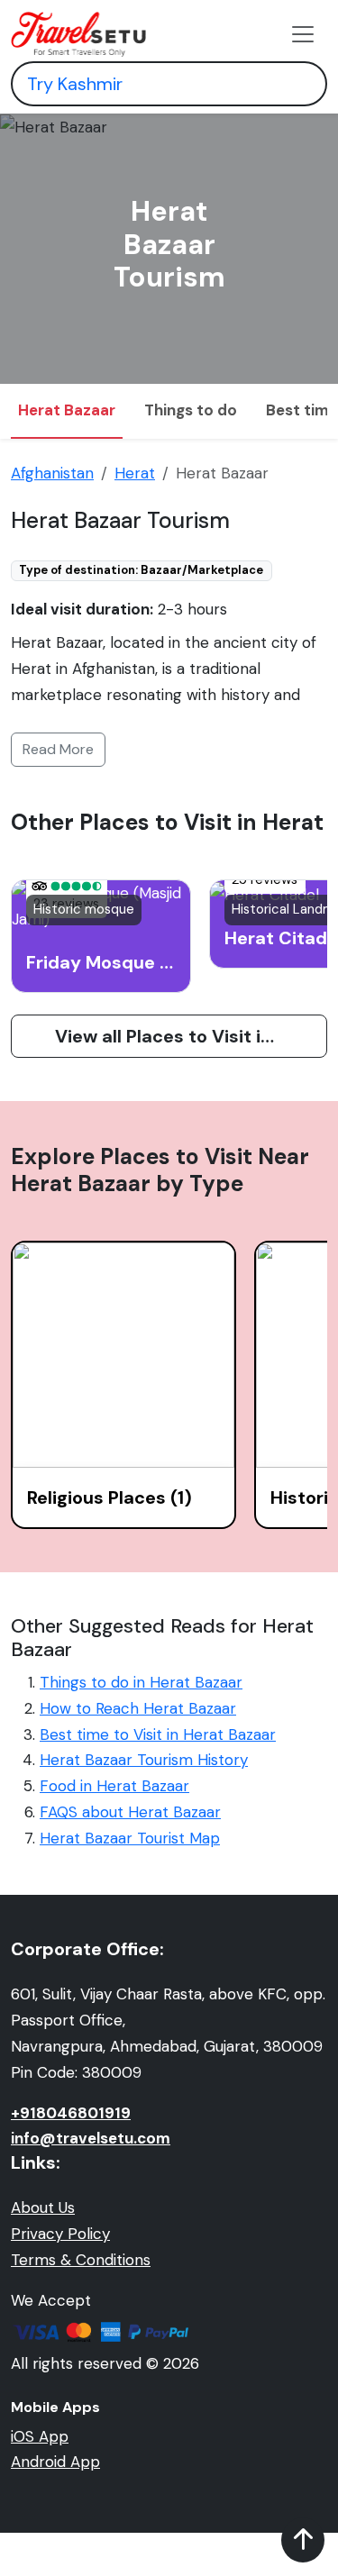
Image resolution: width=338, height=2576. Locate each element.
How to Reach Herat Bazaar (138, 1708)
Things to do (191, 410)
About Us (43, 2207)
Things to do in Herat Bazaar (141, 1682)
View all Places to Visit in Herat (190, 1036)
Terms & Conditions (81, 2260)
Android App (55, 2462)
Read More (58, 749)
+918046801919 (71, 2113)
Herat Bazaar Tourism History (144, 1760)
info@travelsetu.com (91, 2138)
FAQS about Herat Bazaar (130, 1812)
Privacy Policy (60, 2234)
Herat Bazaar (67, 410)
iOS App (40, 2436)
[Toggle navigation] (303, 34)
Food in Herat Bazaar (114, 1786)
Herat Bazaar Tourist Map (130, 1838)
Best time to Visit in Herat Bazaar (158, 1734)
